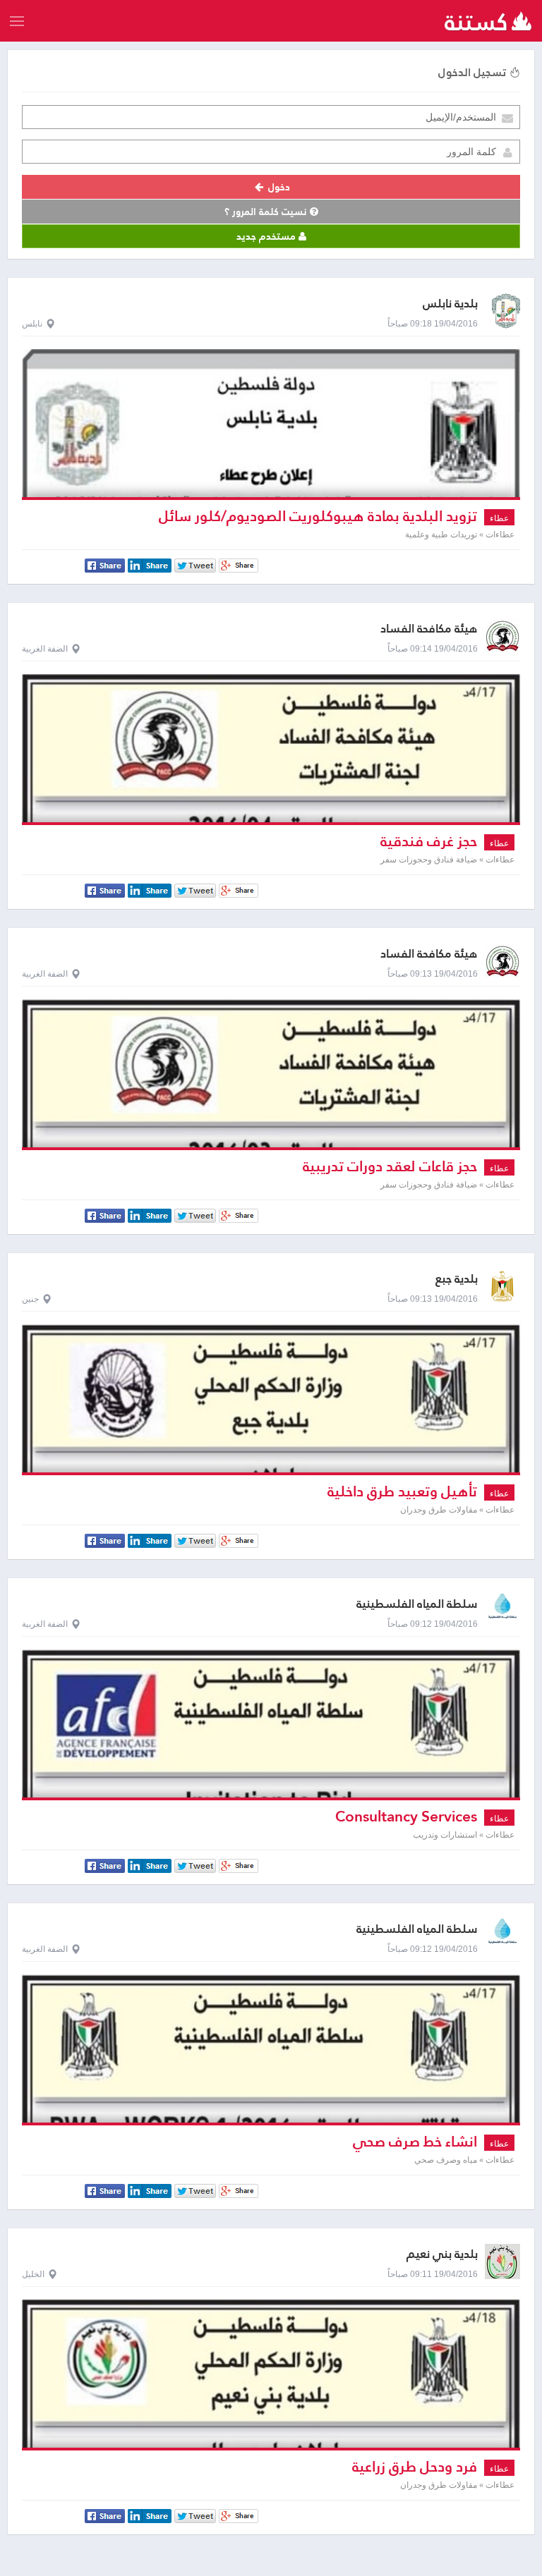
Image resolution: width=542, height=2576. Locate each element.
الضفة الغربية (45, 649)
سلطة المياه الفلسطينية (417, 1604)
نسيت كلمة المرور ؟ (267, 212)
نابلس (32, 324)
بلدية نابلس (450, 304)
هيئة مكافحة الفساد (429, 629)
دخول (278, 187)
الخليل (33, 2274)
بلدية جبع (457, 1279)
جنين (30, 1299)
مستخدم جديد (267, 236)
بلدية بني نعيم (442, 2254)
